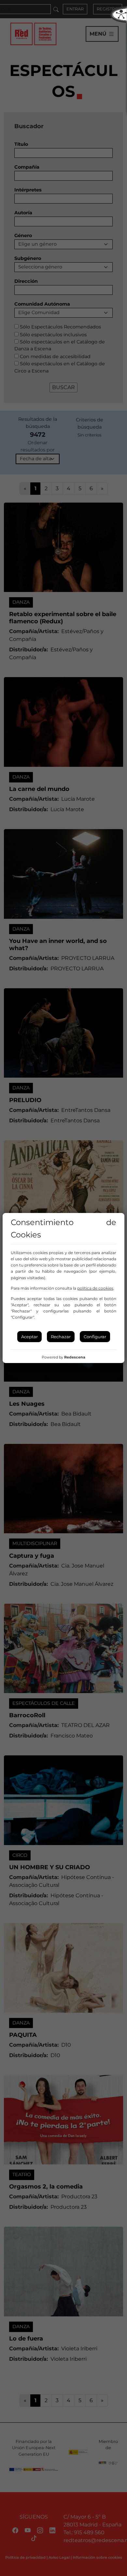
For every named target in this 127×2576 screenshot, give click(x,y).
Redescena (75, 1357)
